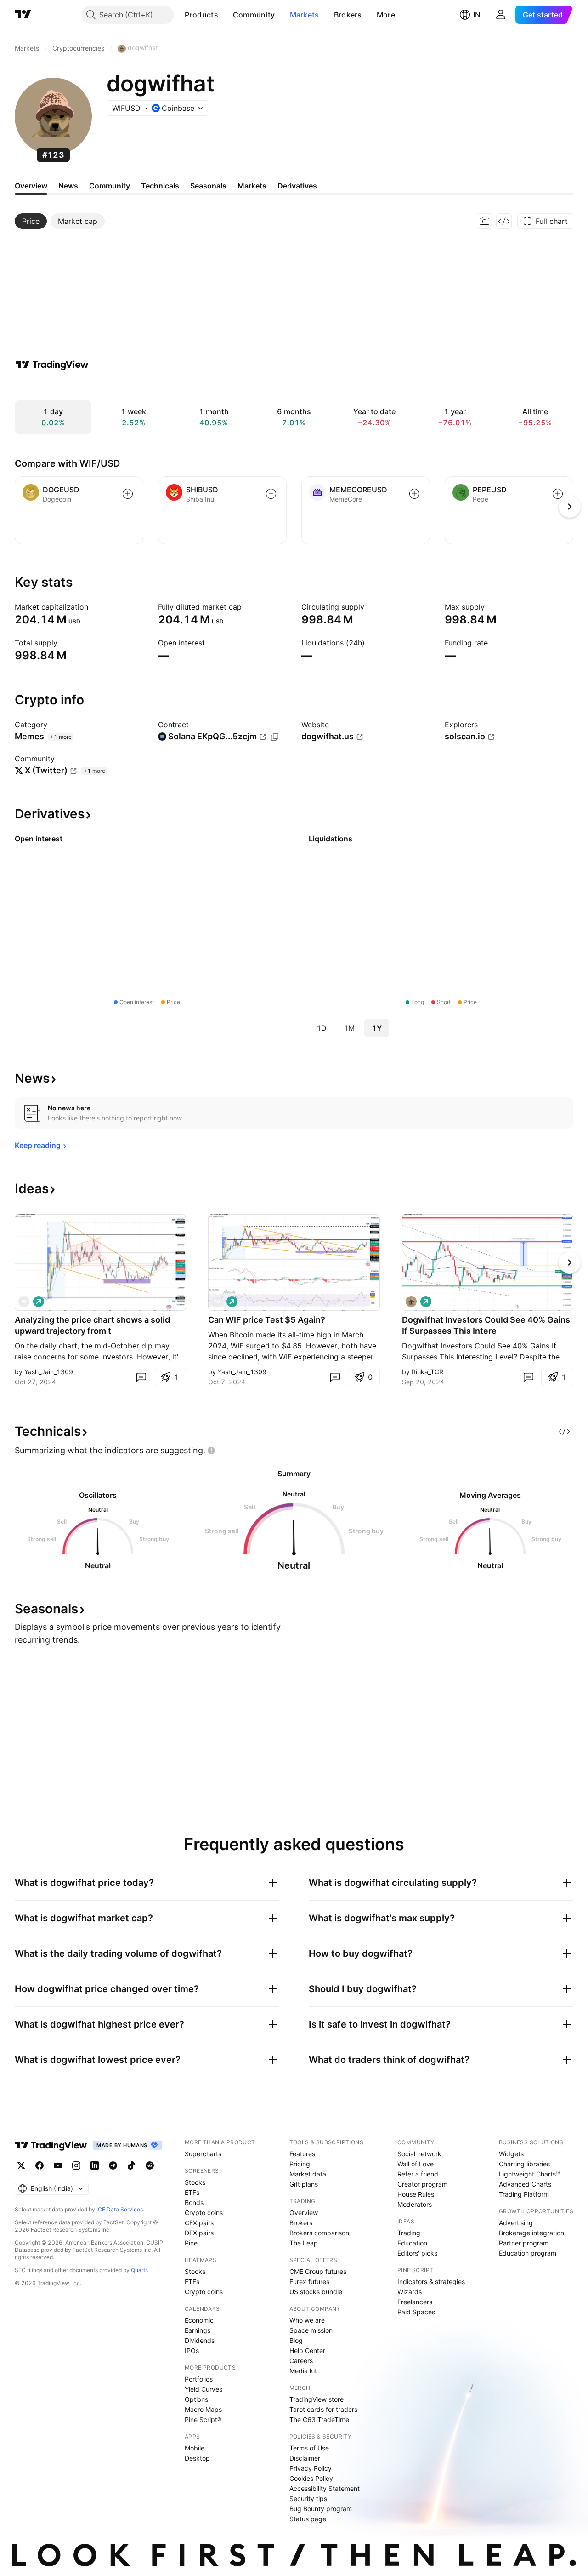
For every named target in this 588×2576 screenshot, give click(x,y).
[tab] (31, 221)
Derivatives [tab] (297, 186)
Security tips (308, 2499)
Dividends (200, 2340)
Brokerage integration (531, 2233)
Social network (419, 2154)
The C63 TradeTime (319, 2419)
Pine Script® (203, 2419)
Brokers (348, 15)
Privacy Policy (311, 2468)
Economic (199, 2320)
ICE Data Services (120, 2209)
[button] (225, 15)
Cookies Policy (311, 2478)
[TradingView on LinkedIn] (95, 2165)
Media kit (303, 2371)
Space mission (311, 2330)
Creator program (422, 2184)
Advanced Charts (525, 2184)
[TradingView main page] (23, 15)
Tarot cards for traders (323, 2409)
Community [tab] (110, 186)
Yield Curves (204, 2389)
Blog (296, 2340)
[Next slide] (570, 1262)
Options (196, 2399)
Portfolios (199, 2379)
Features (302, 2154)
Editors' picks (417, 2253)
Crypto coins (204, 2213)
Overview (304, 2213)
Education (412, 2243)
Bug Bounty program (321, 2509)
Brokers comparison (319, 2233)
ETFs (192, 2192)
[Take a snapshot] (485, 221)
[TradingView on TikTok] (131, 2165)
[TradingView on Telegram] (113, 2165)
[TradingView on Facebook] (40, 2165)
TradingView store (317, 2399)
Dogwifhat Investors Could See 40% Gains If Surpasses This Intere (486, 1325)
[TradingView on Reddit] (150, 2165)
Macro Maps (203, 2409)
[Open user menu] (501, 15)
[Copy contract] (275, 737)
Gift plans (304, 2184)
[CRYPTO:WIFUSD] (411, 1302)
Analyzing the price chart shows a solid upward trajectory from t (92, 1325)
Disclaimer (305, 2458)
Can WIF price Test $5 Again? (267, 1320)
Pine (191, 2243)
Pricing (300, 2164)
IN (477, 15)
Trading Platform (524, 2194)
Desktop (197, 2458)
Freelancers (415, 2302)
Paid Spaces (416, 2312)
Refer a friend (418, 2174)
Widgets (511, 2154)
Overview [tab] (31, 186)
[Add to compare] (128, 494)
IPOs (192, 2350)
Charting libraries (524, 2164)
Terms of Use (309, 2448)
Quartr (139, 2270)
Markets (305, 15)
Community (254, 15)
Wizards (410, 2292)
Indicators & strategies (431, 2282)
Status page (308, 2519)
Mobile (195, 2448)
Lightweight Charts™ (529, 2174)
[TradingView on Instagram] (76, 2165)
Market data (308, 2174)
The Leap (304, 2243)
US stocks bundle (316, 2292)
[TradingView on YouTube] (58, 2165)
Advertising (516, 2223)
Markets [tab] (252, 186)
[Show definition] (94, 607)
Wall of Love (416, 2164)
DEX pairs (199, 2233)
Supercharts (203, 2154)
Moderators (415, 2204)
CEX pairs (199, 2223)
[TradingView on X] (21, 2165)
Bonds (194, 2202)
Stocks (195, 2182)
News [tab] (68, 186)
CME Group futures (318, 2271)
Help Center (307, 2350)
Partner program (524, 2243)
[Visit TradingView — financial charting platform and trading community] (52, 365)
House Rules (416, 2194)
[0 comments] (141, 1377)
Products (201, 15)
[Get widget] (504, 221)
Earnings (198, 2330)
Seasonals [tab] (208, 186)
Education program (528, 2253)
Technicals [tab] (160, 186)
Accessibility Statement (325, 2488)
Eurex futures (309, 2282)
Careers (301, 2361)
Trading (409, 2233)
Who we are (307, 2320)
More (386, 15)
